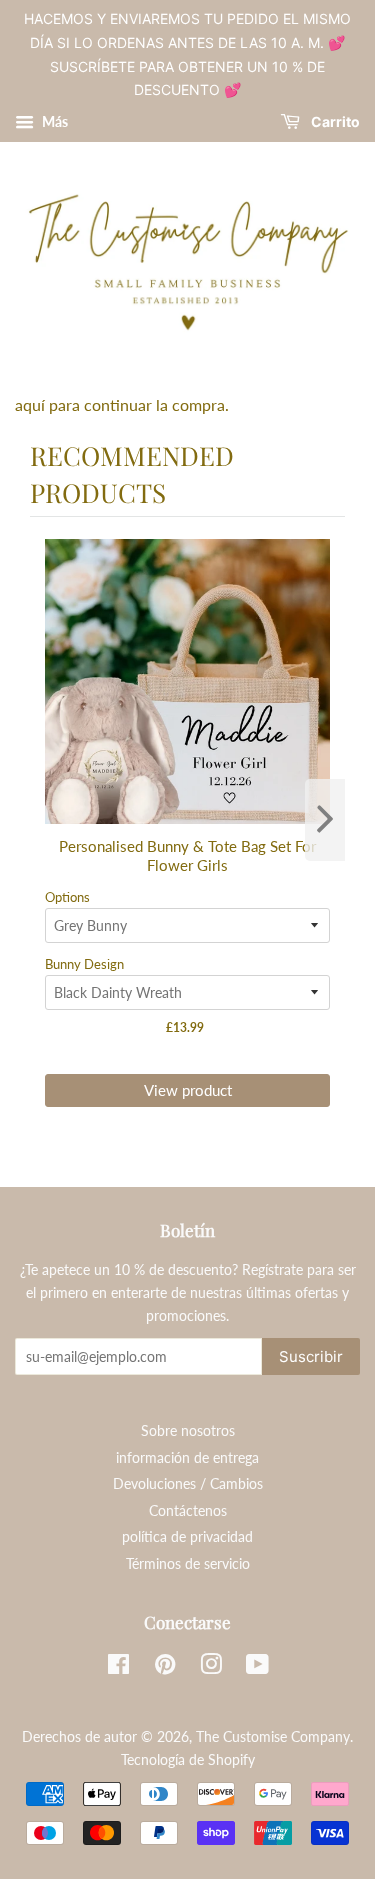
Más (53, 121)
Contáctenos (188, 1511)
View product (188, 1090)
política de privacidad (187, 1537)
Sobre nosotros (188, 1431)
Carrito (334, 122)
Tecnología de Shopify (188, 1760)
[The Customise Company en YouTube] (257, 1668)
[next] (325, 820)
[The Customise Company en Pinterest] (165, 1668)
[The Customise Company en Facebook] (118, 1668)
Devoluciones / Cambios (188, 1484)
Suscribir (311, 1356)
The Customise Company (273, 1737)
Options (67, 897)
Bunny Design (84, 964)
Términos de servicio (188, 1564)
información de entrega (187, 1458)
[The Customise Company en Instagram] (211, 1668)
